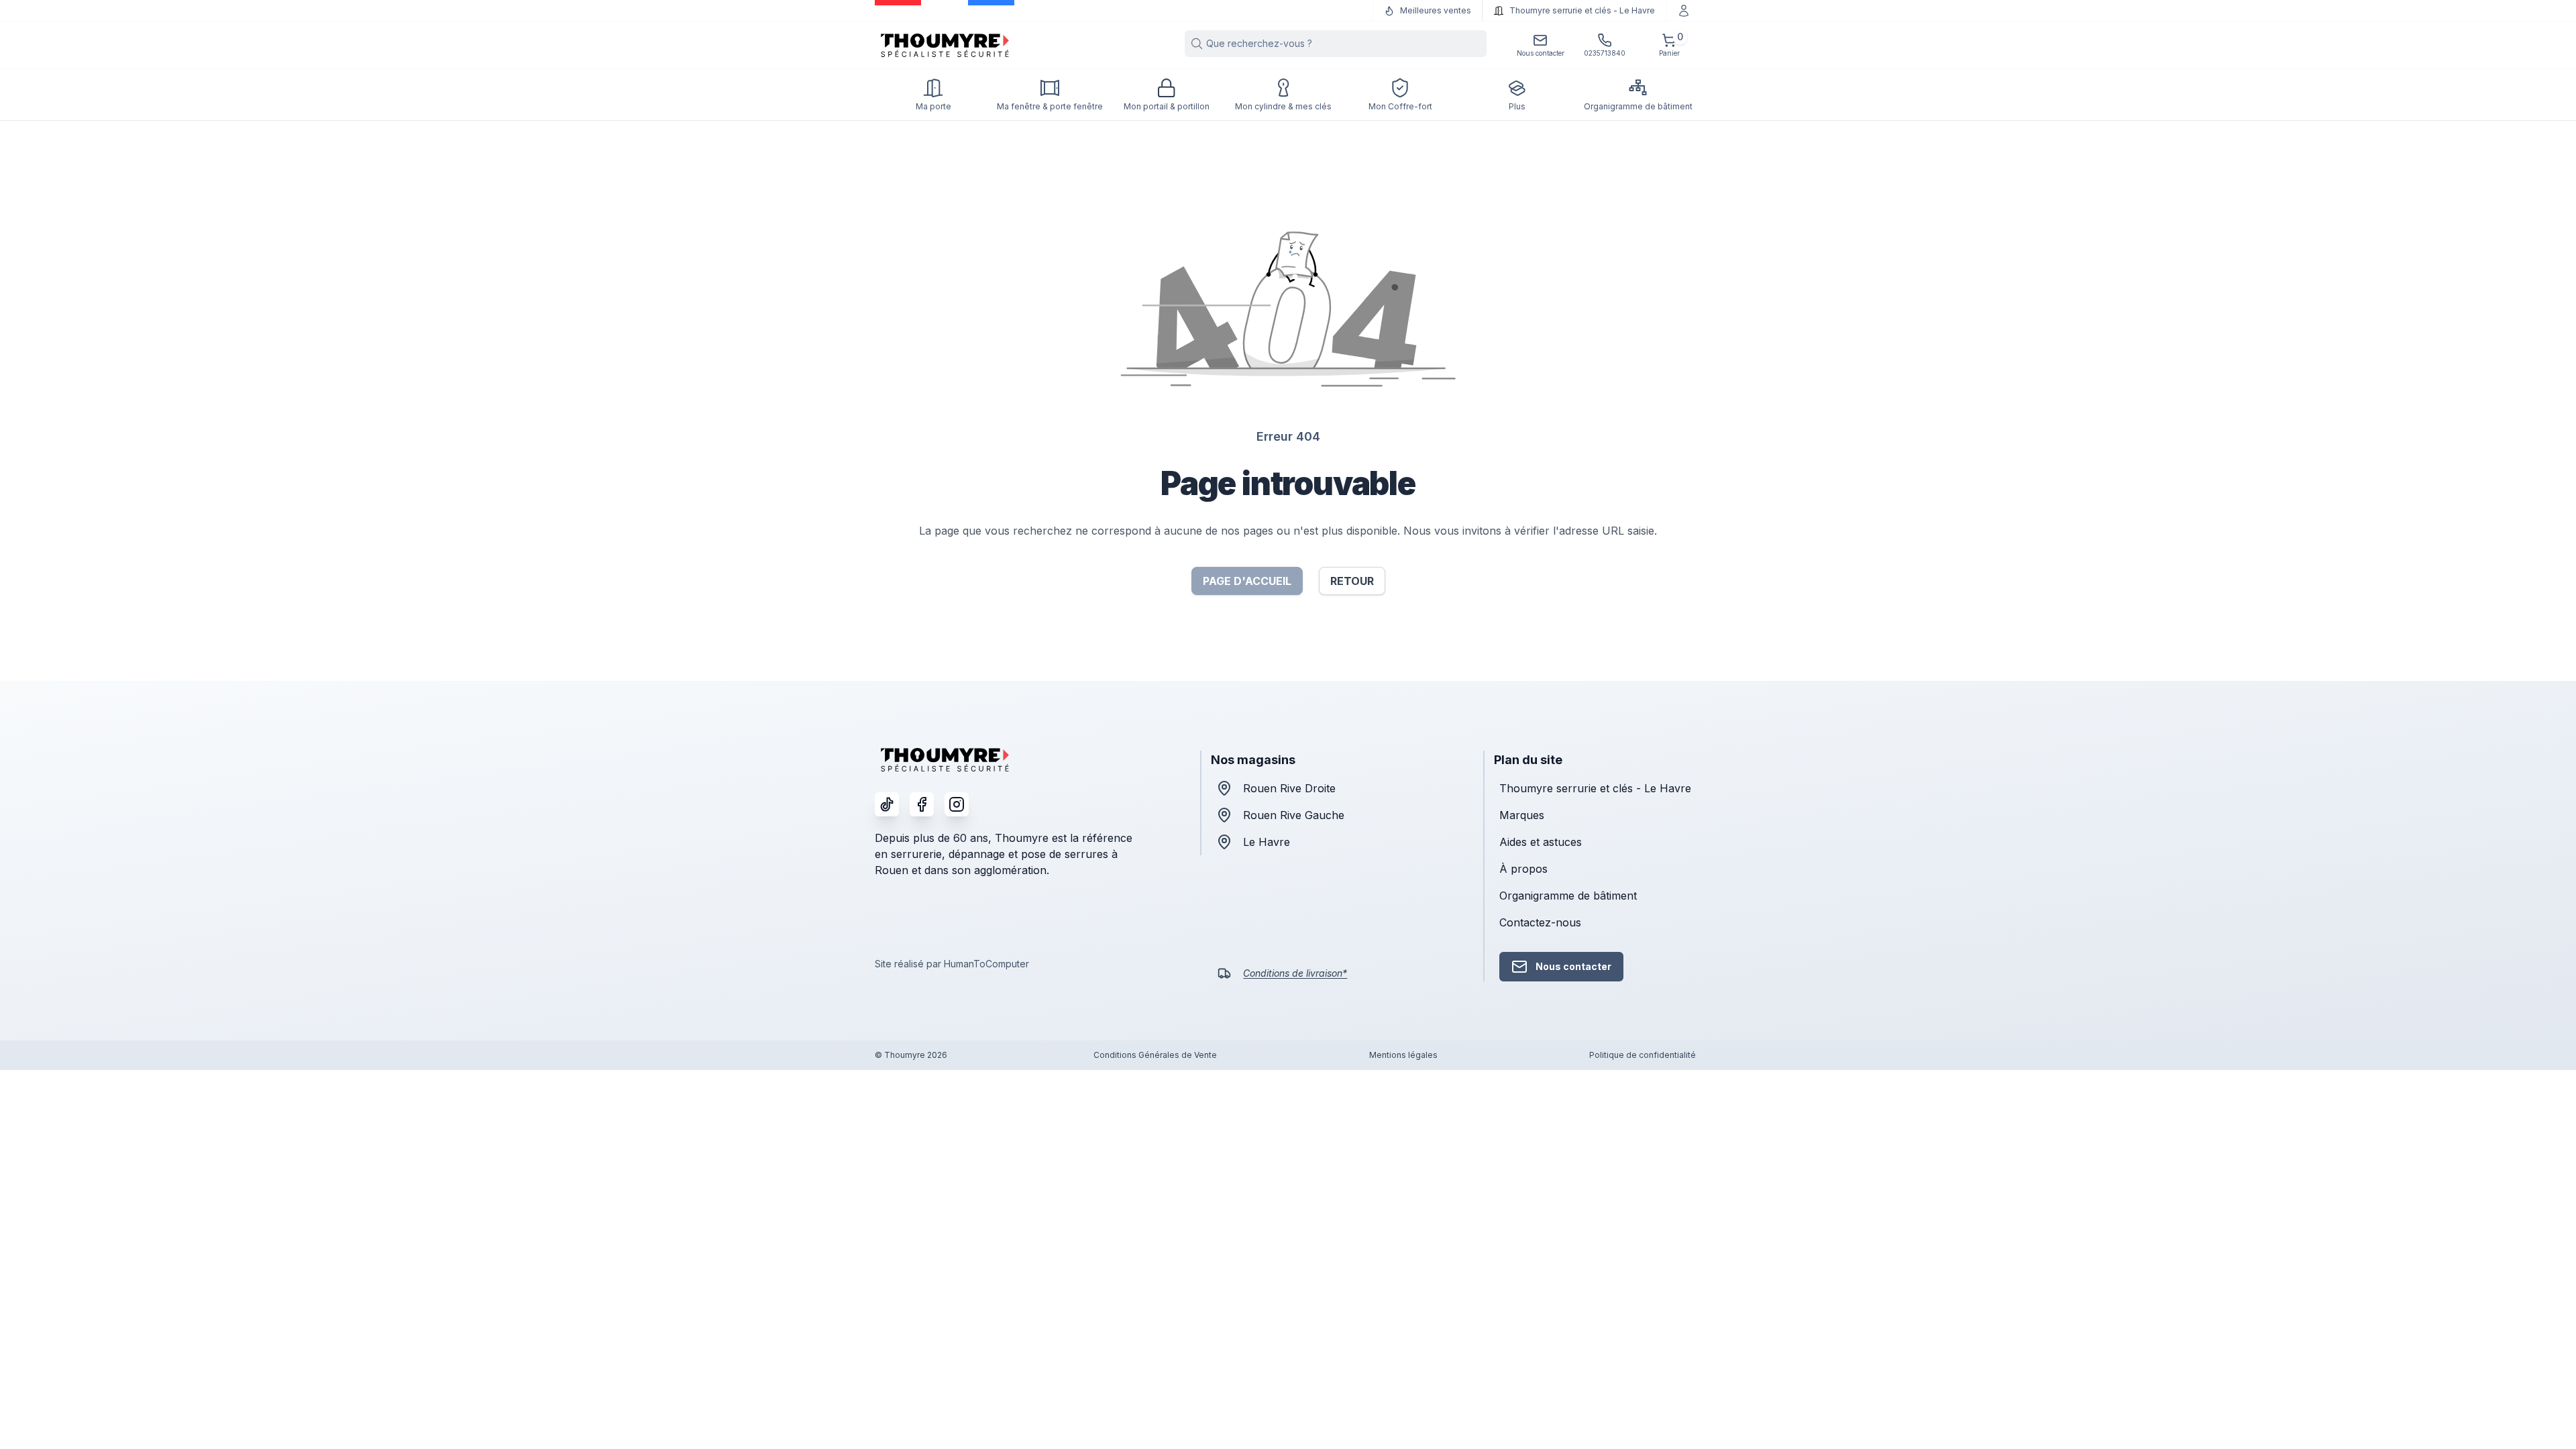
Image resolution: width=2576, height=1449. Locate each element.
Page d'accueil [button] (1247, 581)
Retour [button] (1352, 581)
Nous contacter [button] (1573, 966)
